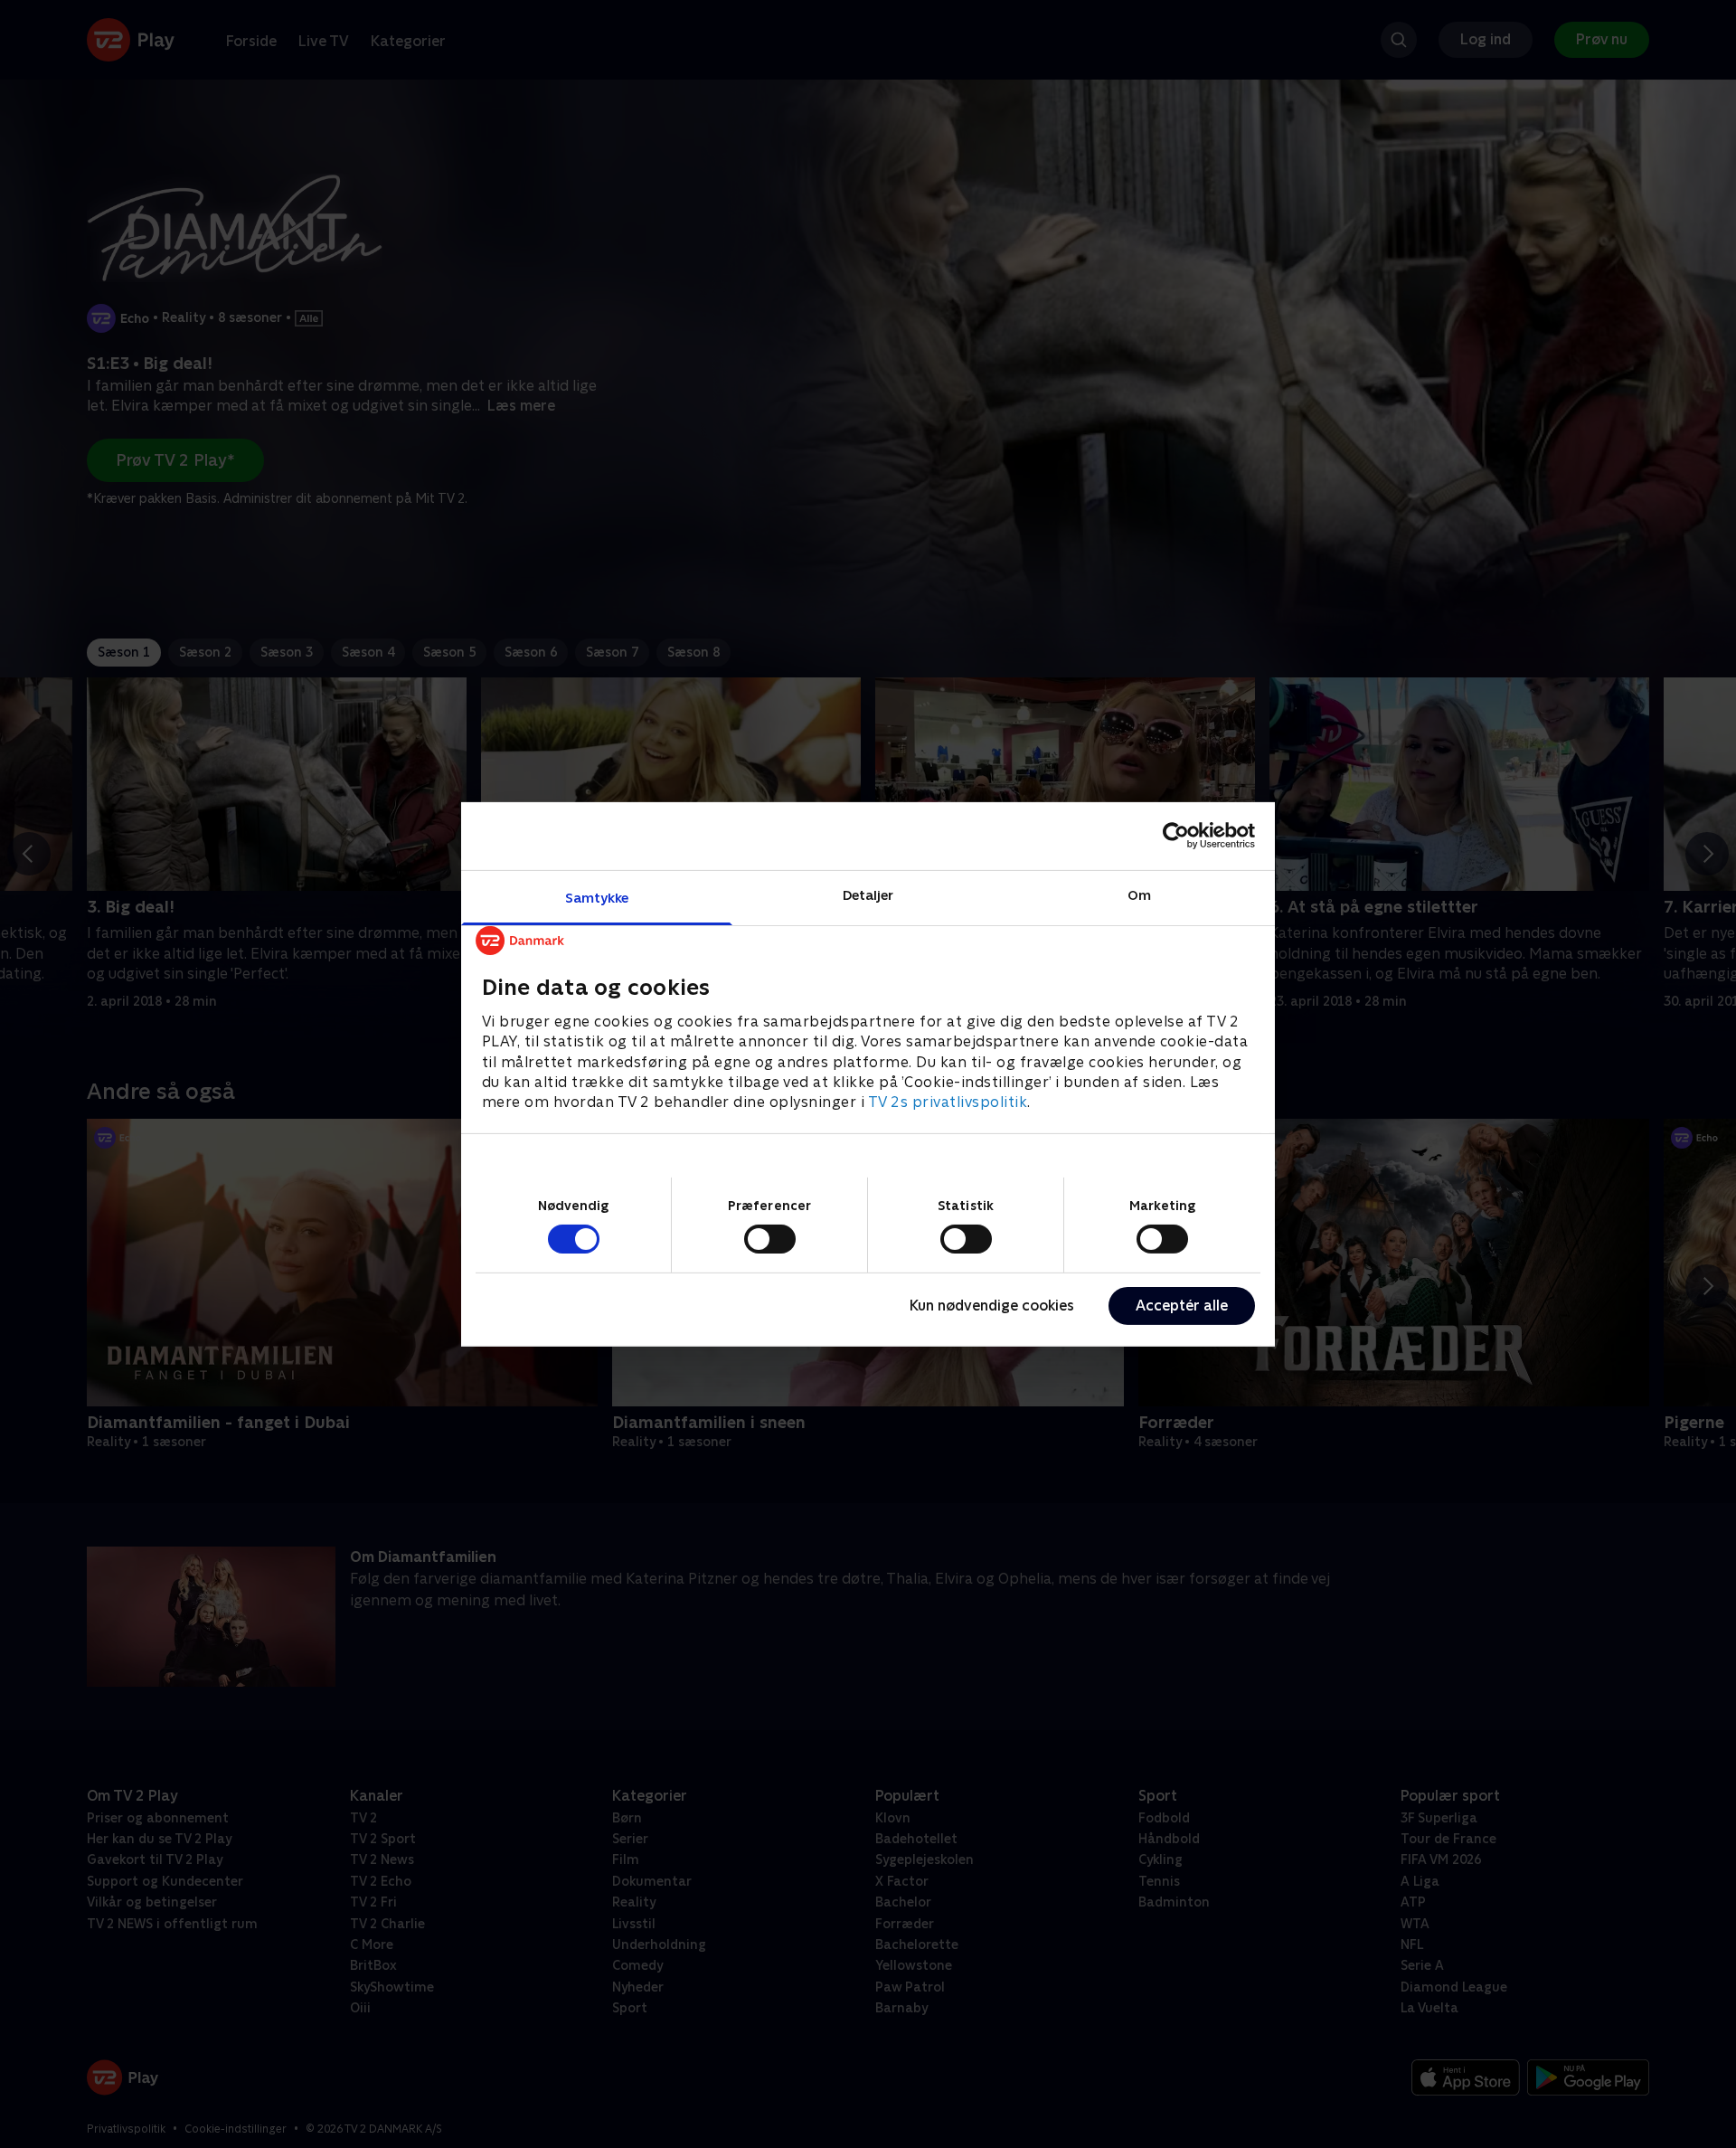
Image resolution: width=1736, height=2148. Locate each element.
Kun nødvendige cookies (992, 1306)
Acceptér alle (1182, 1306)
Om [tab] (1139, 894)
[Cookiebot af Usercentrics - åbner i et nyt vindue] (1176, 836)
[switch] (770, 1239)
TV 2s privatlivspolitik (948, 1102)
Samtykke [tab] (597, 897)
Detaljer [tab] (868, 894)
